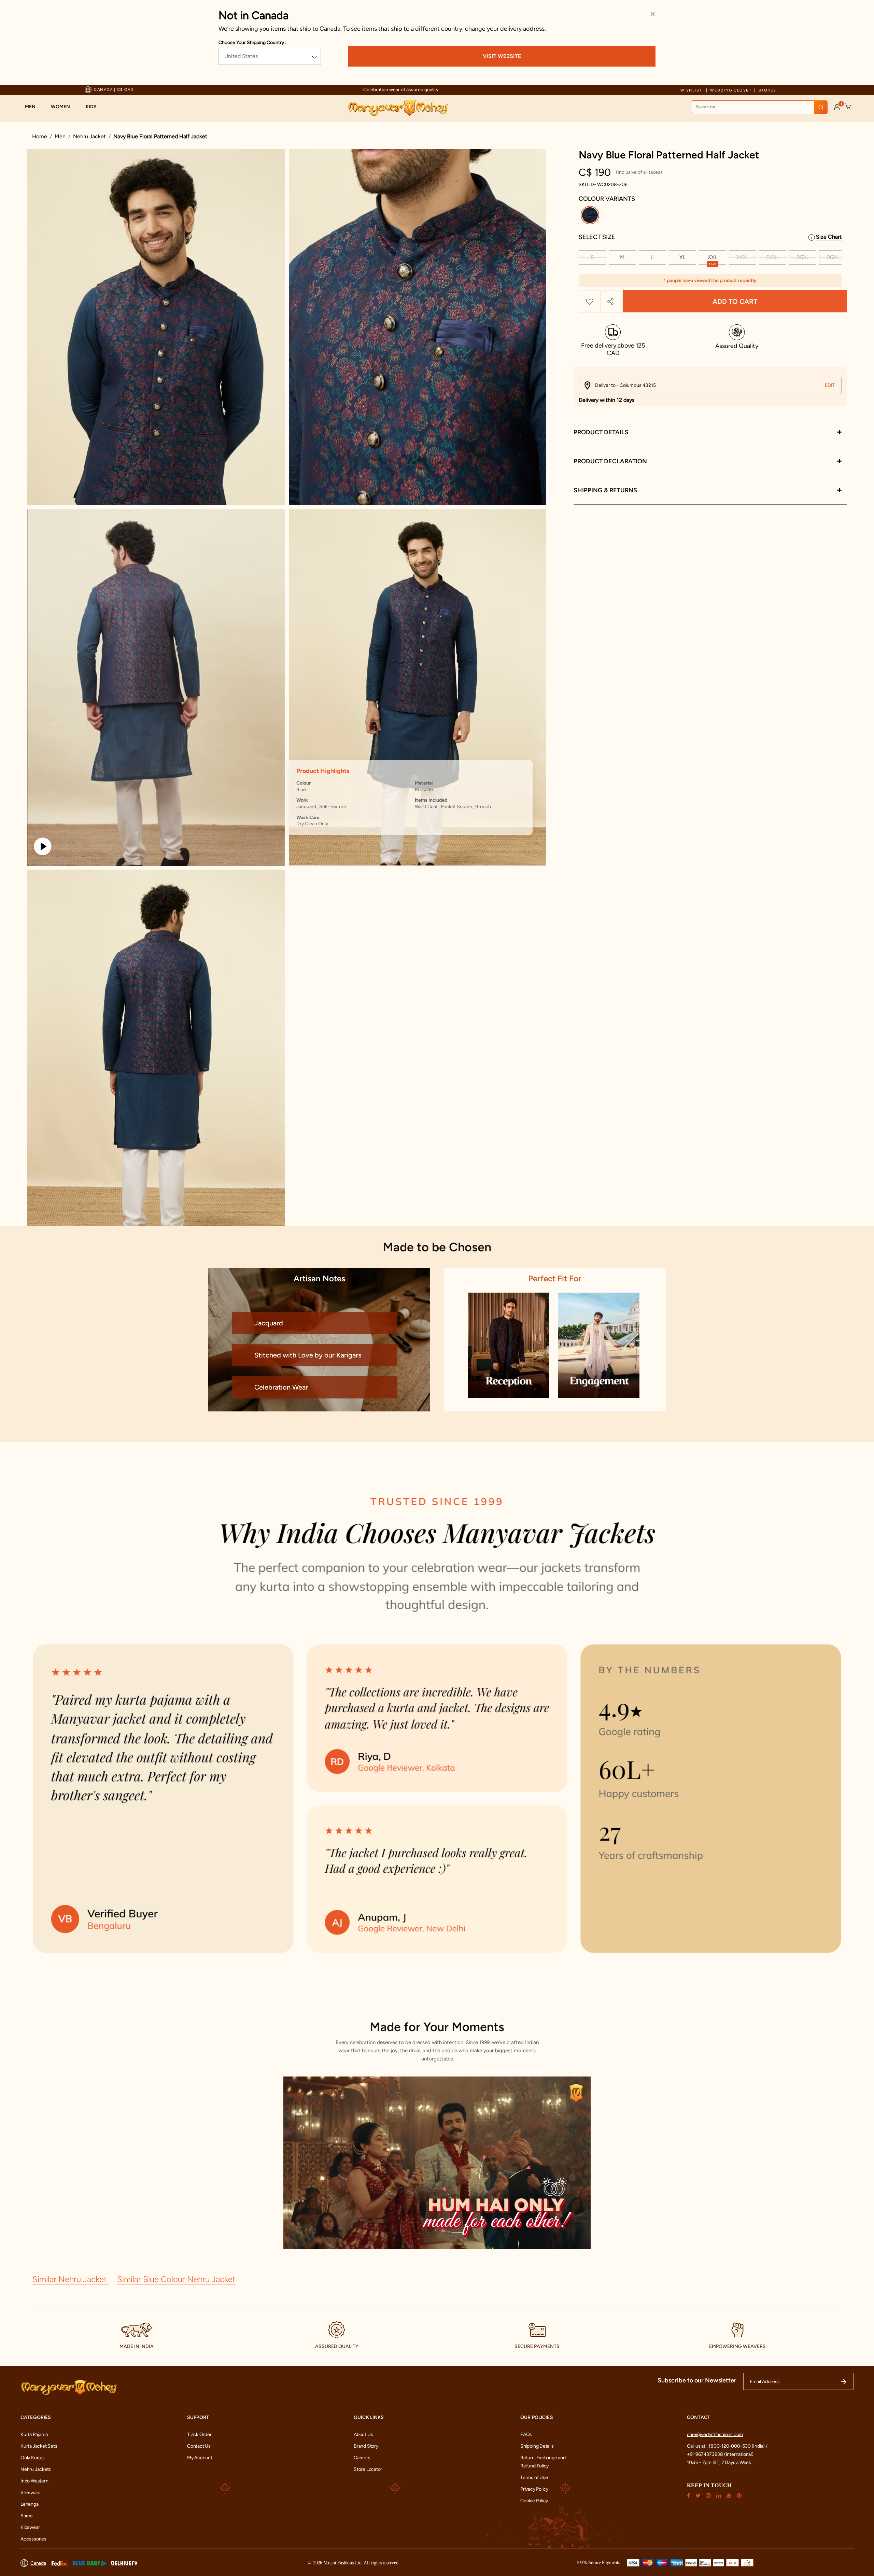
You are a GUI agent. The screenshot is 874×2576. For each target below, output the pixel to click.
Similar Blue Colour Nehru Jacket (176, 2279)
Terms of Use (534, 2478)
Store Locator (368, 2469)
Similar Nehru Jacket (71, 2279)
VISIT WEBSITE (502, 56)
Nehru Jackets (36, 2469)
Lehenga (30, 2504)
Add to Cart (735, 301)
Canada (38, 2563)
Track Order (199, 2434)
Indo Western (34, 2481)
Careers (362, 2458)
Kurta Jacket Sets (39, 2446)
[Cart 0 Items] (848, 107)
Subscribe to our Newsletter (697, 2380)
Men (60, 136)
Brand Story (366, 2446)
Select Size (597, 237)
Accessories (33, 2539)
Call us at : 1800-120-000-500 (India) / (727, 2446)
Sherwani (30, 2493)
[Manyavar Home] (398, 108)
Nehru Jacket (89, 136)
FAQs (526, 2434)
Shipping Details (537, 2446)
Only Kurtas (33, 2458)
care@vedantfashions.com (715, 2434)
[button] (34, 107)
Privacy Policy (534, 2489)
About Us (363, 2434)
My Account (200, 2458)
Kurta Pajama (34, 2434)
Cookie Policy (534, 2501)
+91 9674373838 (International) (720, 2454)
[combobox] (759, 107)
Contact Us (199, 2446)
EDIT (830, 385)
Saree (27, 2516)
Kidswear (30, 2527)
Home (40, 136)
